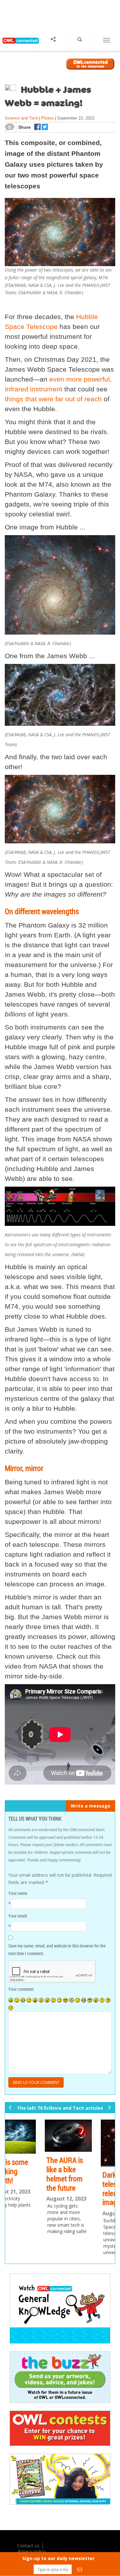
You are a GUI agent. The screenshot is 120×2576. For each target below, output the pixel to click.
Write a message (91, 1806)
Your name (18, 1893)
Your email (18, 1916)
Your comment (21, 1989)
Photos (48, 118)
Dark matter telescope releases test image (29, 2188)
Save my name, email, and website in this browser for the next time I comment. (57, 1950)
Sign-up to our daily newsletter (58, 2558)
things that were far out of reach (53, 399)
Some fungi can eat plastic (88, 2164)
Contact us (28, 2546)
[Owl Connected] (20, 45)
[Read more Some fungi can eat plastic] (88, 2135)
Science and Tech (21, 118)
